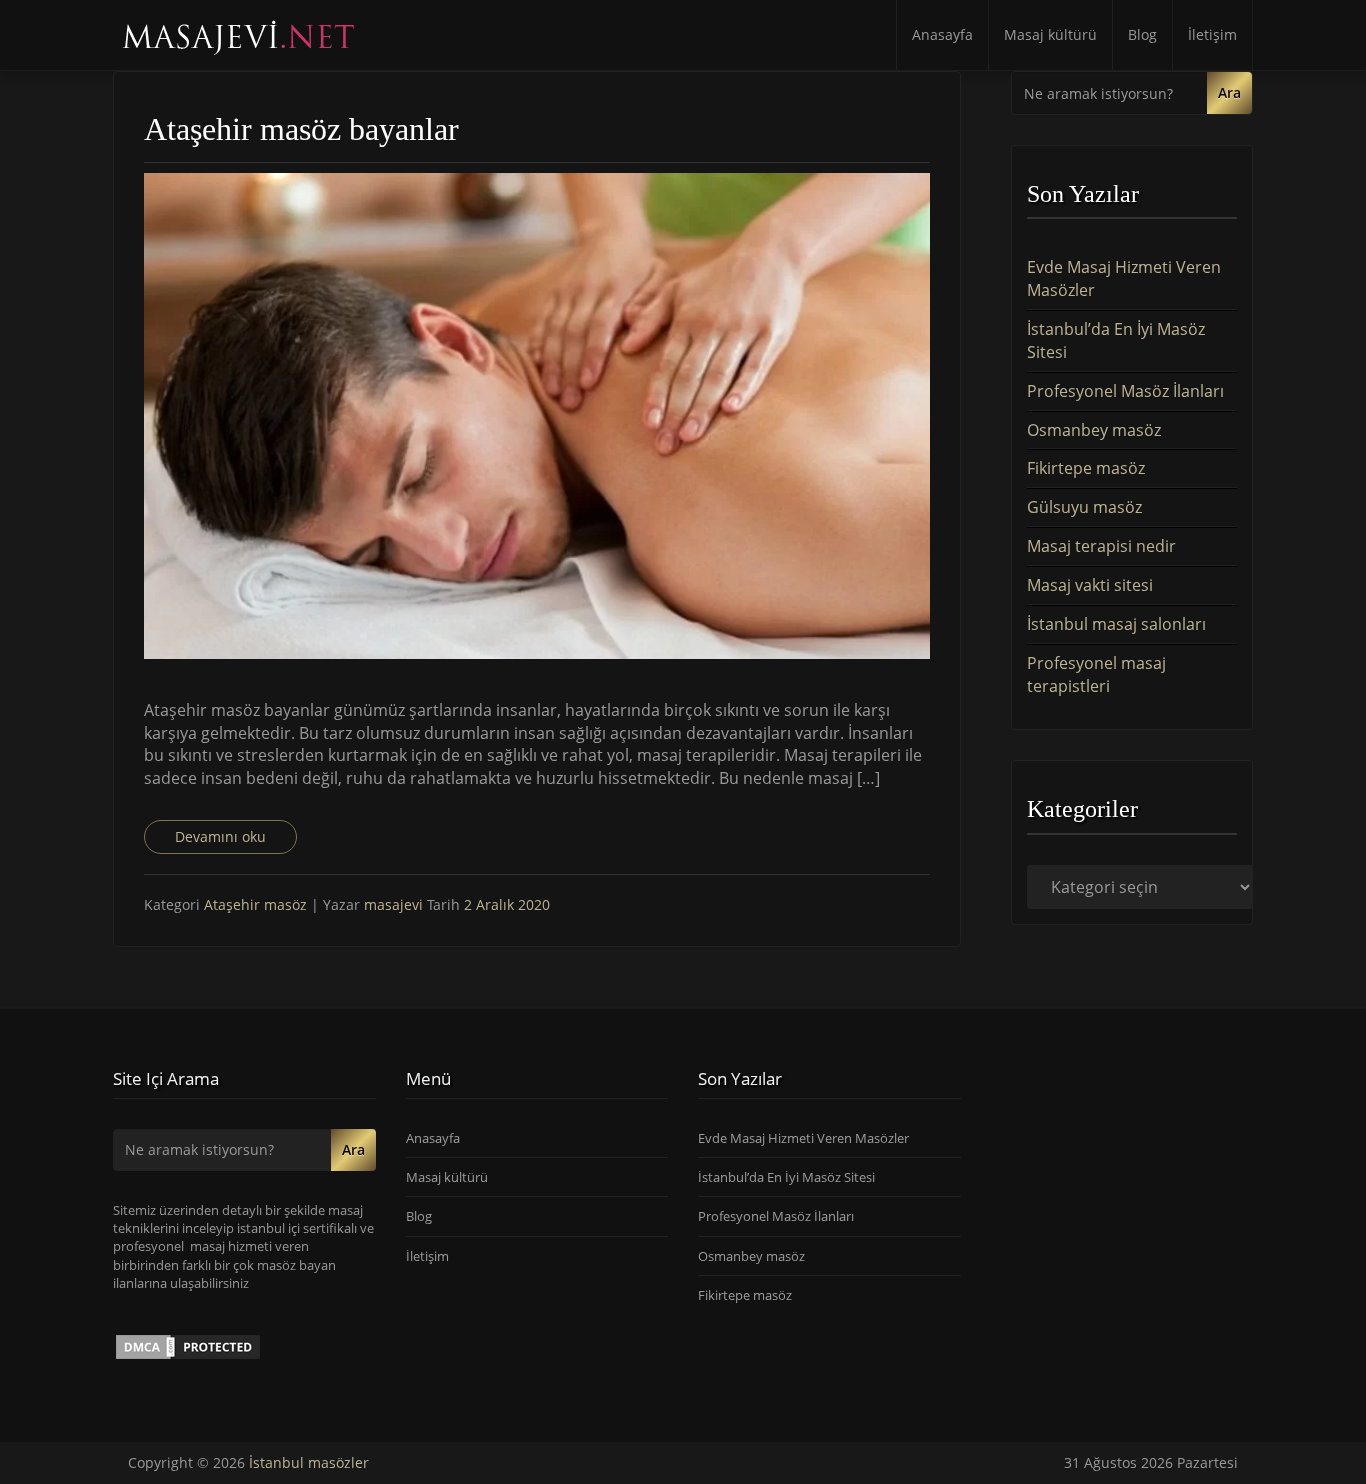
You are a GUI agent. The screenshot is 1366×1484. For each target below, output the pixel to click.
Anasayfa (942, 34)
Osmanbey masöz (1094, 430)
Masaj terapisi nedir (1101, 546)
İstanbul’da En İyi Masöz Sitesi (786, 1177)
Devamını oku (220, 836)
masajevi (395, 904)
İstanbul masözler (309, 1462)
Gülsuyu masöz (1084, 507)
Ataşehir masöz (255, 904)
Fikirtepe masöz (1086, 468)
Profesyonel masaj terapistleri (1096, 674)
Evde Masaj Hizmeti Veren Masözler (803, 1138)
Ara (1229, 92)
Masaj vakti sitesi (1090, 585)
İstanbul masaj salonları (1116, 624)
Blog (1142, 34)
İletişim (1212, 34)
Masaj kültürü (1050, 34)
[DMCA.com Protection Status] (188, 1346)
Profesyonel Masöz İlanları (1125, 391)
